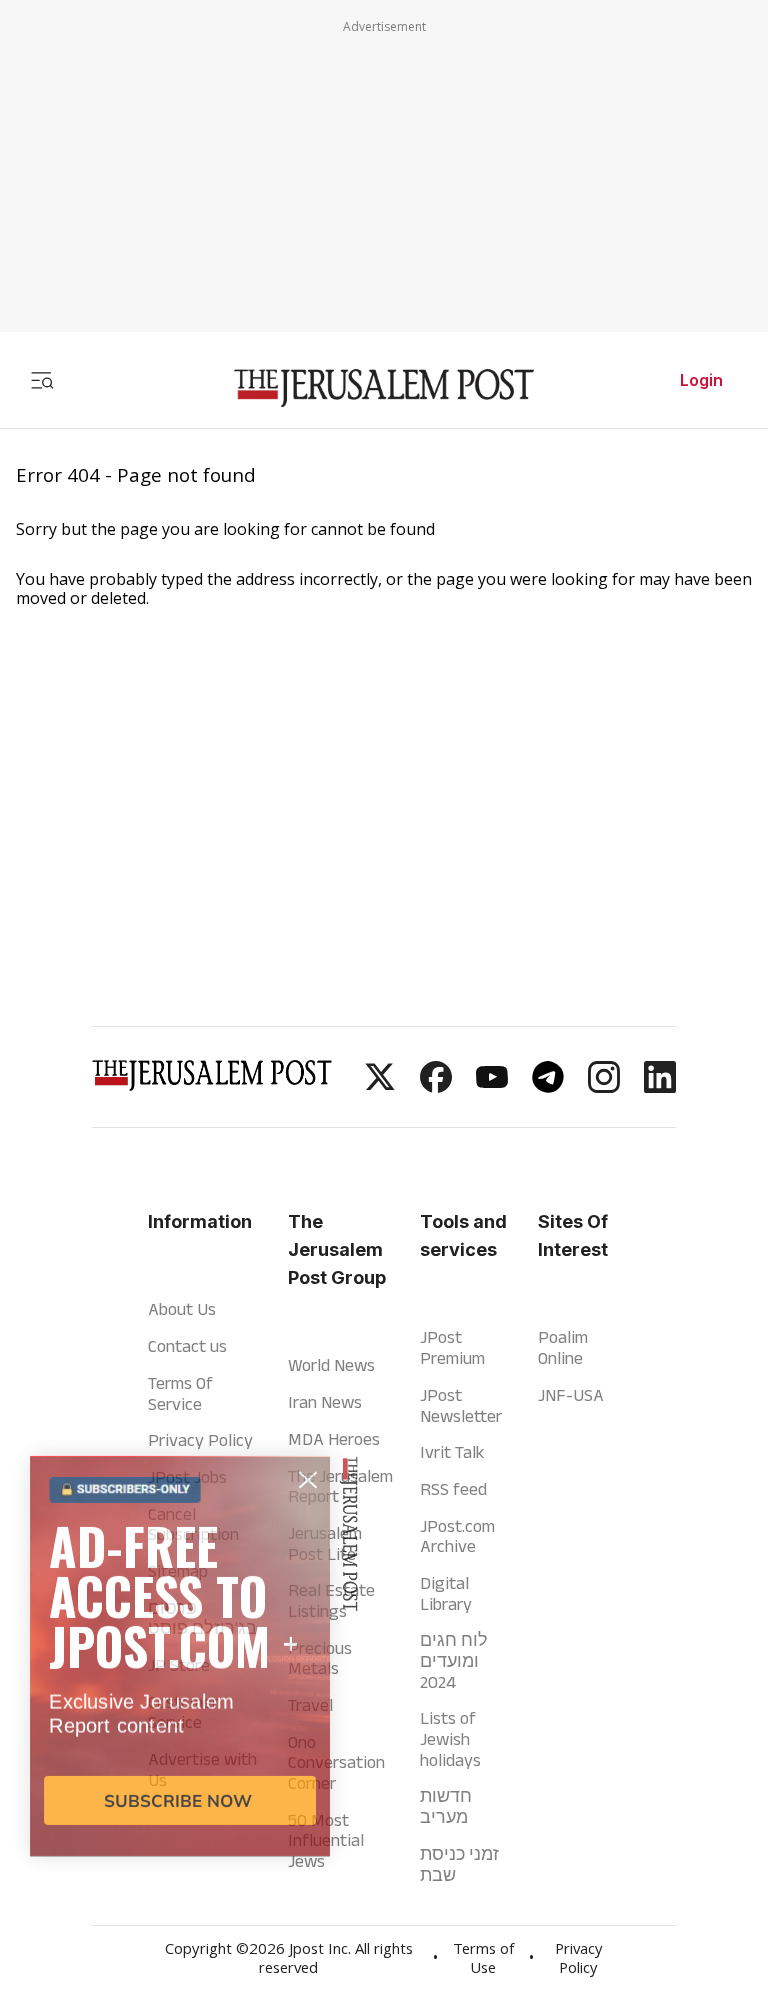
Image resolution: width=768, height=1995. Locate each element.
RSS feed (453, 1489)
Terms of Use (483, 1960)
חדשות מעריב (446, 1806)
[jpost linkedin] (660, 1087)
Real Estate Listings (331, 1600)
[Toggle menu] (42, 380)
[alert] (180, 1757)
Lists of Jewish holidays (450, 1738)
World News (331, 1365)
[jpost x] (380, 1087)
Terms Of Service (180, 1393)
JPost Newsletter (461, 1405)
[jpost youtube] (492, 1087)
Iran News (325, 1402)
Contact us (187, 1346)
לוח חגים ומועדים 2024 (454, 1660)
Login (701, 380)
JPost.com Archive (457, 1536)
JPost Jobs (187, 1477)
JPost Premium (452, 1347)
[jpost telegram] (548, 1087)
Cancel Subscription (193, 1524)
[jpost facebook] (436, 1087)
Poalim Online (563, 1347)
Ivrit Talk (452, 1452)
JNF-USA (571, 1395)
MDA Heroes (334, 1439)
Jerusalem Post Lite (325, 1543)
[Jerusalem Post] (384, 388)
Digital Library (446, 1593)
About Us (182, 1309)
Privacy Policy (200, 1440)
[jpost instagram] (604, 1087)
